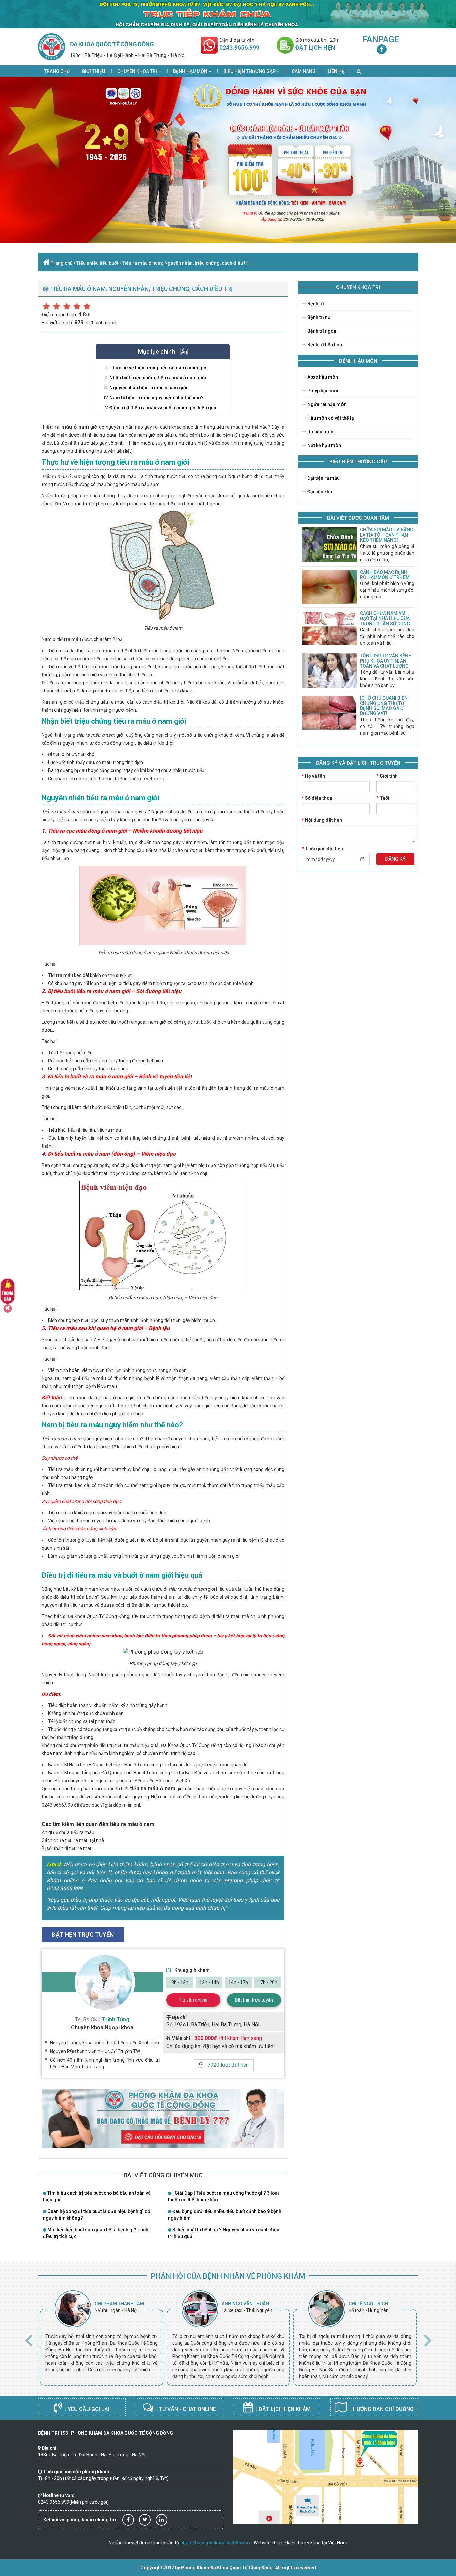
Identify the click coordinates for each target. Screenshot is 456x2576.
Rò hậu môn (320, 432)
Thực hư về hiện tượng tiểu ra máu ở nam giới (159, 368)
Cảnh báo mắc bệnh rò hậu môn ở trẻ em (385, 575)
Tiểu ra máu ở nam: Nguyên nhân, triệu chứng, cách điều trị (185, 263)
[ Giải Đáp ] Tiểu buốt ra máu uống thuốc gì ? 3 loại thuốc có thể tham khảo (223, 2196)
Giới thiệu (93, 71)
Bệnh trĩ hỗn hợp (324, 345)
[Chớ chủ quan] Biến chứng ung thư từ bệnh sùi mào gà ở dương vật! (384, 706)
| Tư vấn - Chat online (185, 2409)
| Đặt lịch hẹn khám (283, 2409)
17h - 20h (268, 1982)
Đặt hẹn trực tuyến (254, 2000)
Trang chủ (57, 71)
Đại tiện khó (319, 492)
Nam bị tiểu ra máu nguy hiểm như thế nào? (157, 398)
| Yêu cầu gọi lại (87, 2409)
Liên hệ (336, 71)
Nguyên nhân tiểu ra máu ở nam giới (148, 388)
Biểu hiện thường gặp (250, 71)
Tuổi (383, 798)
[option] (101, 2338)
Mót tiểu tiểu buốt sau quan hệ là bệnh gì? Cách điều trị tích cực (96, 2233)
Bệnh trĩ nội (319, 317)
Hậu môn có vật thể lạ (330, 418)
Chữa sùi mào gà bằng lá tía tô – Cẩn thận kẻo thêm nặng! (387, 535)
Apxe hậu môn (322, 377)
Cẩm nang (304, 71)
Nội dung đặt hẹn (322, 820)
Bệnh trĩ (315, 304)
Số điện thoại (318, 798)
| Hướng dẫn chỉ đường (381, 2409)
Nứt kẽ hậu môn (324, 445)
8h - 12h (180, 1982)
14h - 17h (238, 1982)
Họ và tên (313, 776)
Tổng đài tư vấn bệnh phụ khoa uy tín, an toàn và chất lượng (386, 661)
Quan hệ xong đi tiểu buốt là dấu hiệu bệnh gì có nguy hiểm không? (97, 2215)
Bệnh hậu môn (191, 71)
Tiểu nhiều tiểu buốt (97, 263)
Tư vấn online (193, 2000)
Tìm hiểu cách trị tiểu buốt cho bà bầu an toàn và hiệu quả (97, 2196)
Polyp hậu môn (323, 391)
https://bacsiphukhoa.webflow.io (215, 2543)
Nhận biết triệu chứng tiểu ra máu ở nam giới (158, 378)
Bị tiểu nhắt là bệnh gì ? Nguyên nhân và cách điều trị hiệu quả (224, 2233)
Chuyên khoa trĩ (138, 71)
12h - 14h (209, 1982)
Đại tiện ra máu (323, 478)
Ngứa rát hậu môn (326, 404)
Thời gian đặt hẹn (322, 849)
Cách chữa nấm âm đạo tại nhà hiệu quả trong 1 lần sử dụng (385, 619)
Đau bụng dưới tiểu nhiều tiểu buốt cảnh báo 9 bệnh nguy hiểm (225, 2215)
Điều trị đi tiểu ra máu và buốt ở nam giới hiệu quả (163, 408)
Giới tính (387, 776)
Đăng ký (395, 859)
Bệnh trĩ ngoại (322, 331)
